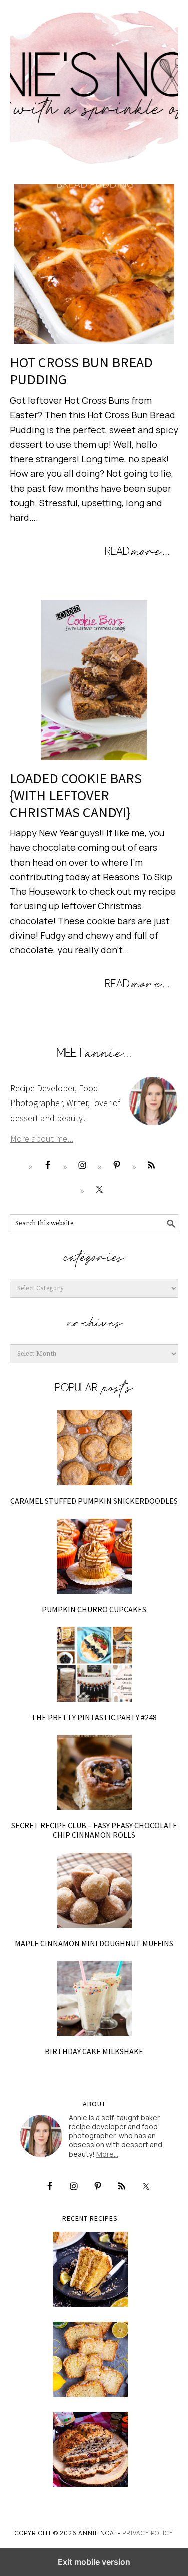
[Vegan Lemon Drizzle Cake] (90, 2359)
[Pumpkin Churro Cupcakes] (94, 1556)
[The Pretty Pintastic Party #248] (94, 1664)
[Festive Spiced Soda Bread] (90, 2449)
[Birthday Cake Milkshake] (94, 1998)
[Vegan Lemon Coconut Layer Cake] (90, 2269)
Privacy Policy (148, 2533)
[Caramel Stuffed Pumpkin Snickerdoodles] (94, 1447)
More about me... (42, 1138)
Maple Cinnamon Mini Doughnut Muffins (94, 1943)
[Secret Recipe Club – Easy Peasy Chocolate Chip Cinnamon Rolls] (94, 1772)
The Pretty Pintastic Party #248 (94, 1717)
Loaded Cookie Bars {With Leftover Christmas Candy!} (76, 795)
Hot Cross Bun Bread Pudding (81, 371)
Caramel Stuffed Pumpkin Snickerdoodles (94, 1501)
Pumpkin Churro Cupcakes (94, 1609)
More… (107, 2154)
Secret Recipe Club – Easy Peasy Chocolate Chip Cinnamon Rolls (94, 1830)
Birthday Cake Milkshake (94, 2051)
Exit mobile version (94, 2562)
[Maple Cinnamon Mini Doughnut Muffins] (94, 1890)
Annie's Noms (94, 83)
